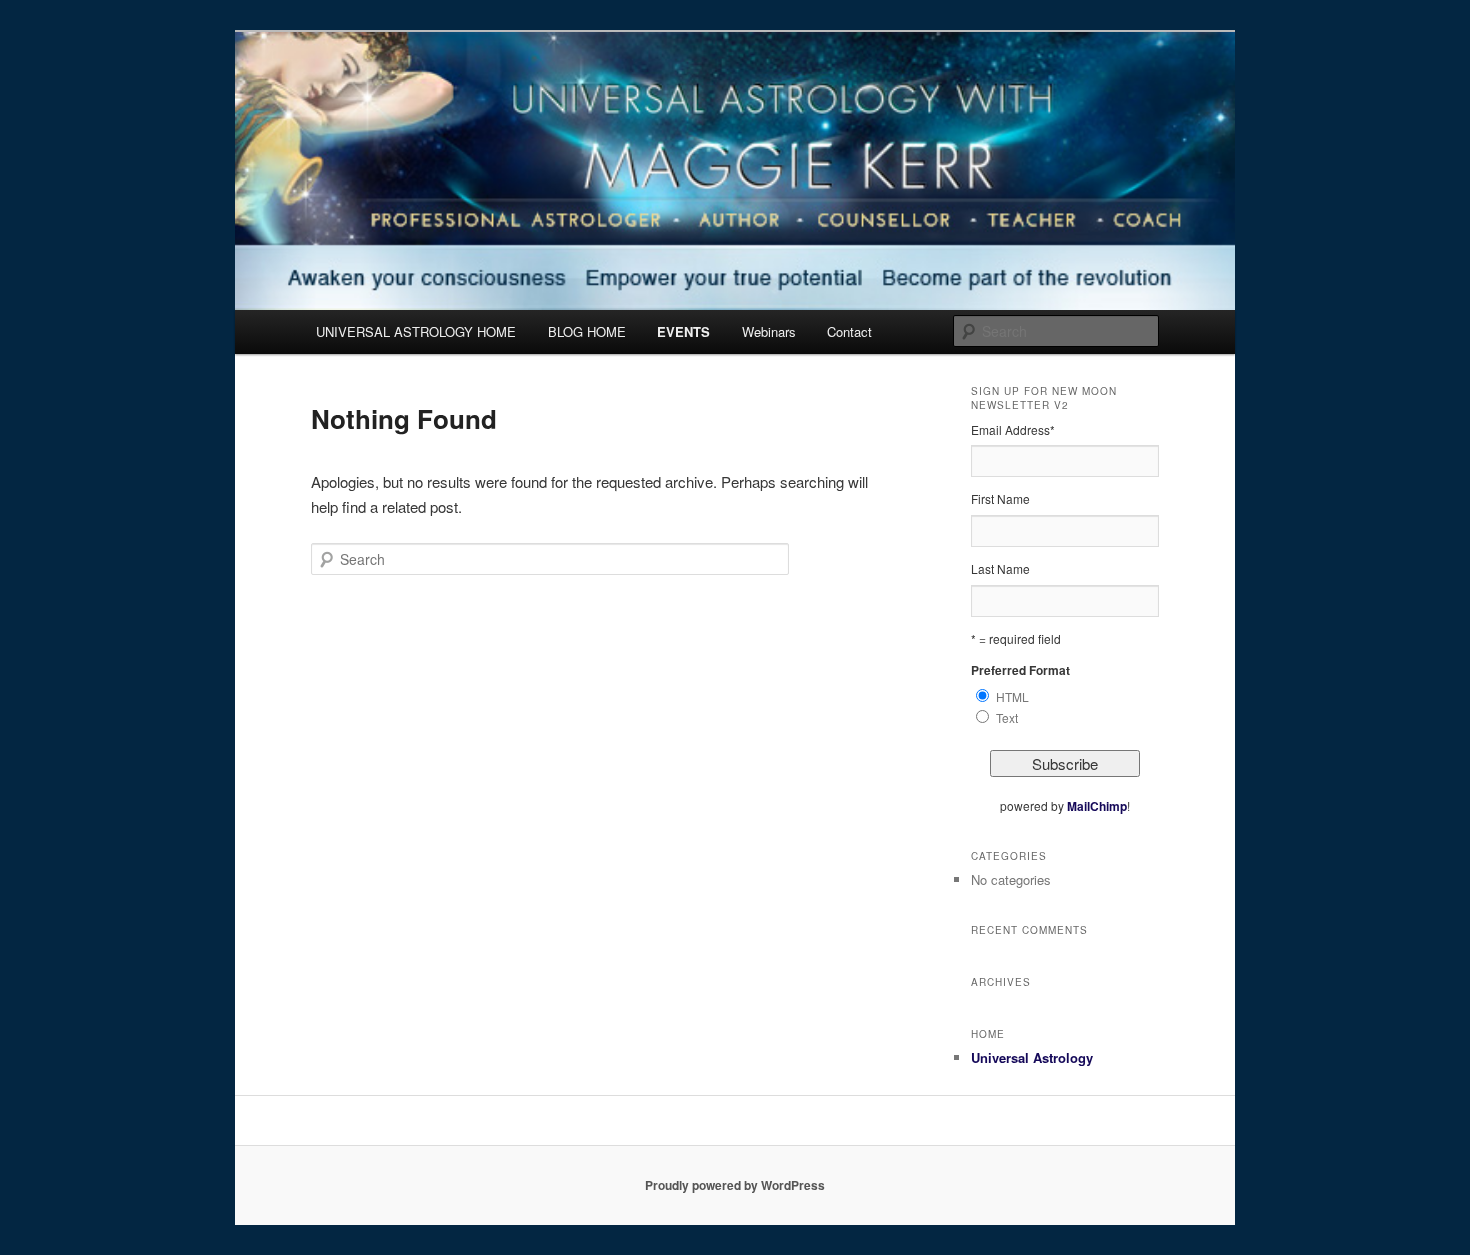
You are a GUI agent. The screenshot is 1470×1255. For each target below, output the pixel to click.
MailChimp (1097, 806)
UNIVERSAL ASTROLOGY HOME (416, 331)
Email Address (1013, 429)
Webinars (769, 331)
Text (1007, 717)
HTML (1012, 696)
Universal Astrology (1032, 1057)
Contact (849, 331)
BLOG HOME (587, 331)
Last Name (1000, 568)
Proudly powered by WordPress (735, 1185)
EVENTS (683, 331)
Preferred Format (1020, 670)
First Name (1000, 498)
